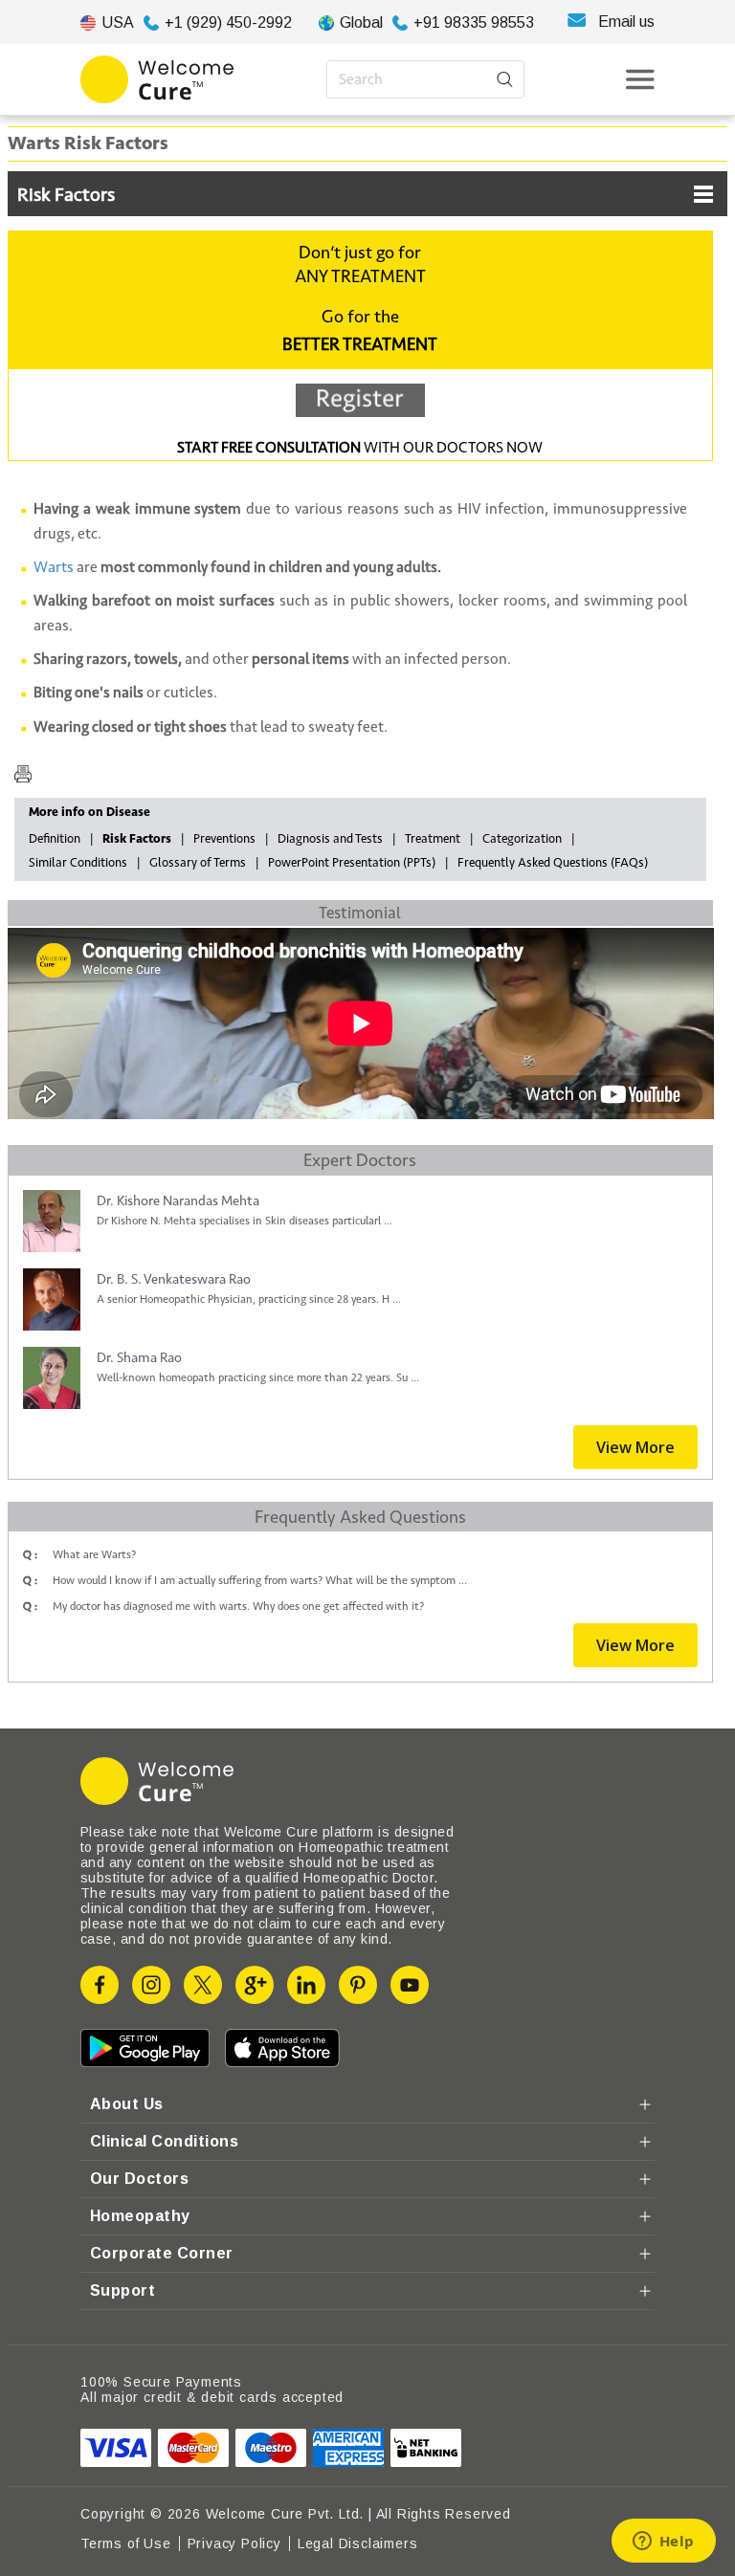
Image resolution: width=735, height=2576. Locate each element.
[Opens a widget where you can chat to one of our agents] (663, 2543)
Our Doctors (139, 2179)
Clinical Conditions (164, 2141)
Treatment (433, 839)
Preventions (224, 839)
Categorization (522, 839)
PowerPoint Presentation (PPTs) (352, 863)
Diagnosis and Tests (330, 839)
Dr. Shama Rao (139, 1358)
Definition (55, 839)
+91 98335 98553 (474, 22)
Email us (626, 22)
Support (122, 2290)
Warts (54, 567)
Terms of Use (126, 2543)
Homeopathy (140, 2216)
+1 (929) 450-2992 (228, 22)
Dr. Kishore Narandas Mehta (178, 1201)
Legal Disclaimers (358, 2543)
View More (635, 1447)
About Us (127, 2104)
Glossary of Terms (198, 863)
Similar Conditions (78, 863)
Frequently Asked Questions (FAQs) (553, 863)
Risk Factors (66, 195)
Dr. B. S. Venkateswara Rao (174, 1279)
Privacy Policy (234, 2543)
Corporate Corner (162, 2253)
